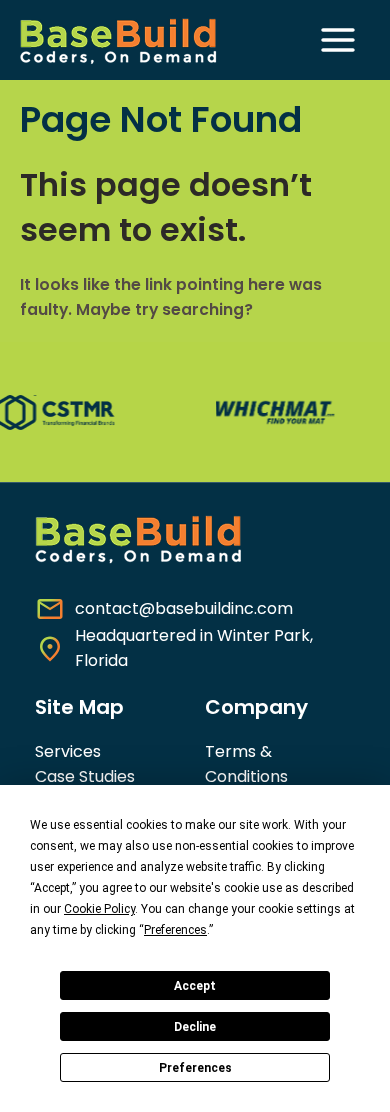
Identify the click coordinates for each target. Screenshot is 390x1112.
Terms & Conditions (246, 764)
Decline (195, 1027)
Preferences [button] (175, 930)
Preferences (195, 1068)
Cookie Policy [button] (99, 909)
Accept (195, 986)
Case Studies (85, 776)
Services (68, 751)
